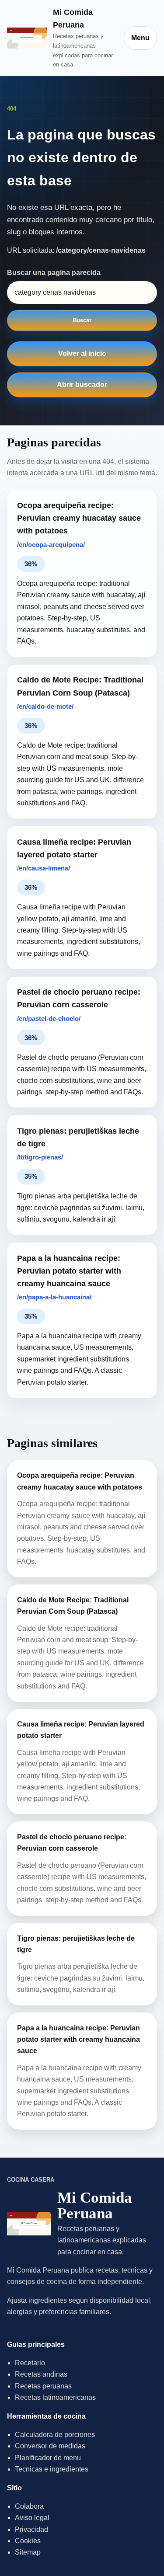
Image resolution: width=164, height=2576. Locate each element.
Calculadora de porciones (55, 2435)
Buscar (82, 320)
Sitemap (28, 2552)
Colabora (29, 2506)
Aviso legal (32, 2518)
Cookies (28, 2541)
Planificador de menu (48, 2458)
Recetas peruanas (43, 2386)
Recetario (30, 2363)
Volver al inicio (82, 353)
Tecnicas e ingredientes (52, 2469)
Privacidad (31, 2529)
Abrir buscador (82, 385)
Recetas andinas (41, 2374)
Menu (140, 38)
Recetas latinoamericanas (55, 2397)
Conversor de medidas (50, 2446)
